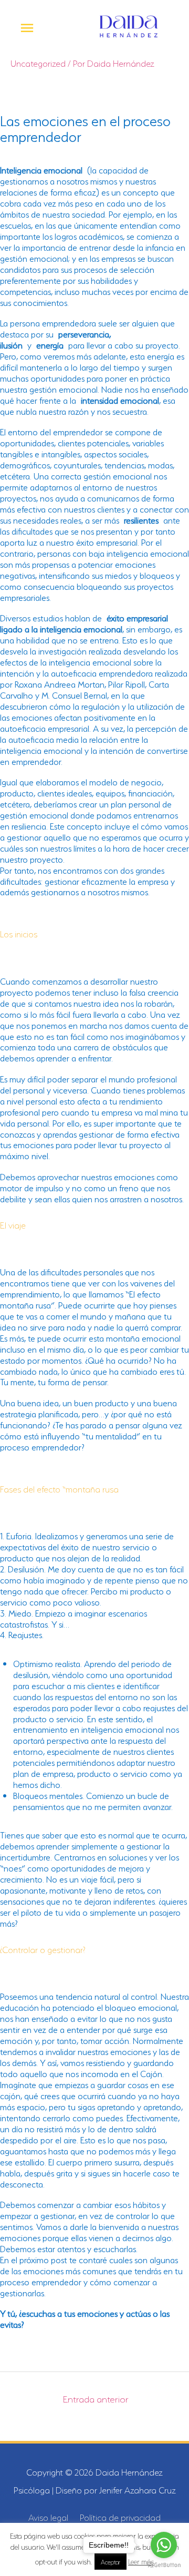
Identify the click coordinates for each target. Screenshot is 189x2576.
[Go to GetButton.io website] (164, 2565)
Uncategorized (38, 63)
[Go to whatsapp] (164, 2545)
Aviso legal (48, 2517)
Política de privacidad (120, 2517)
